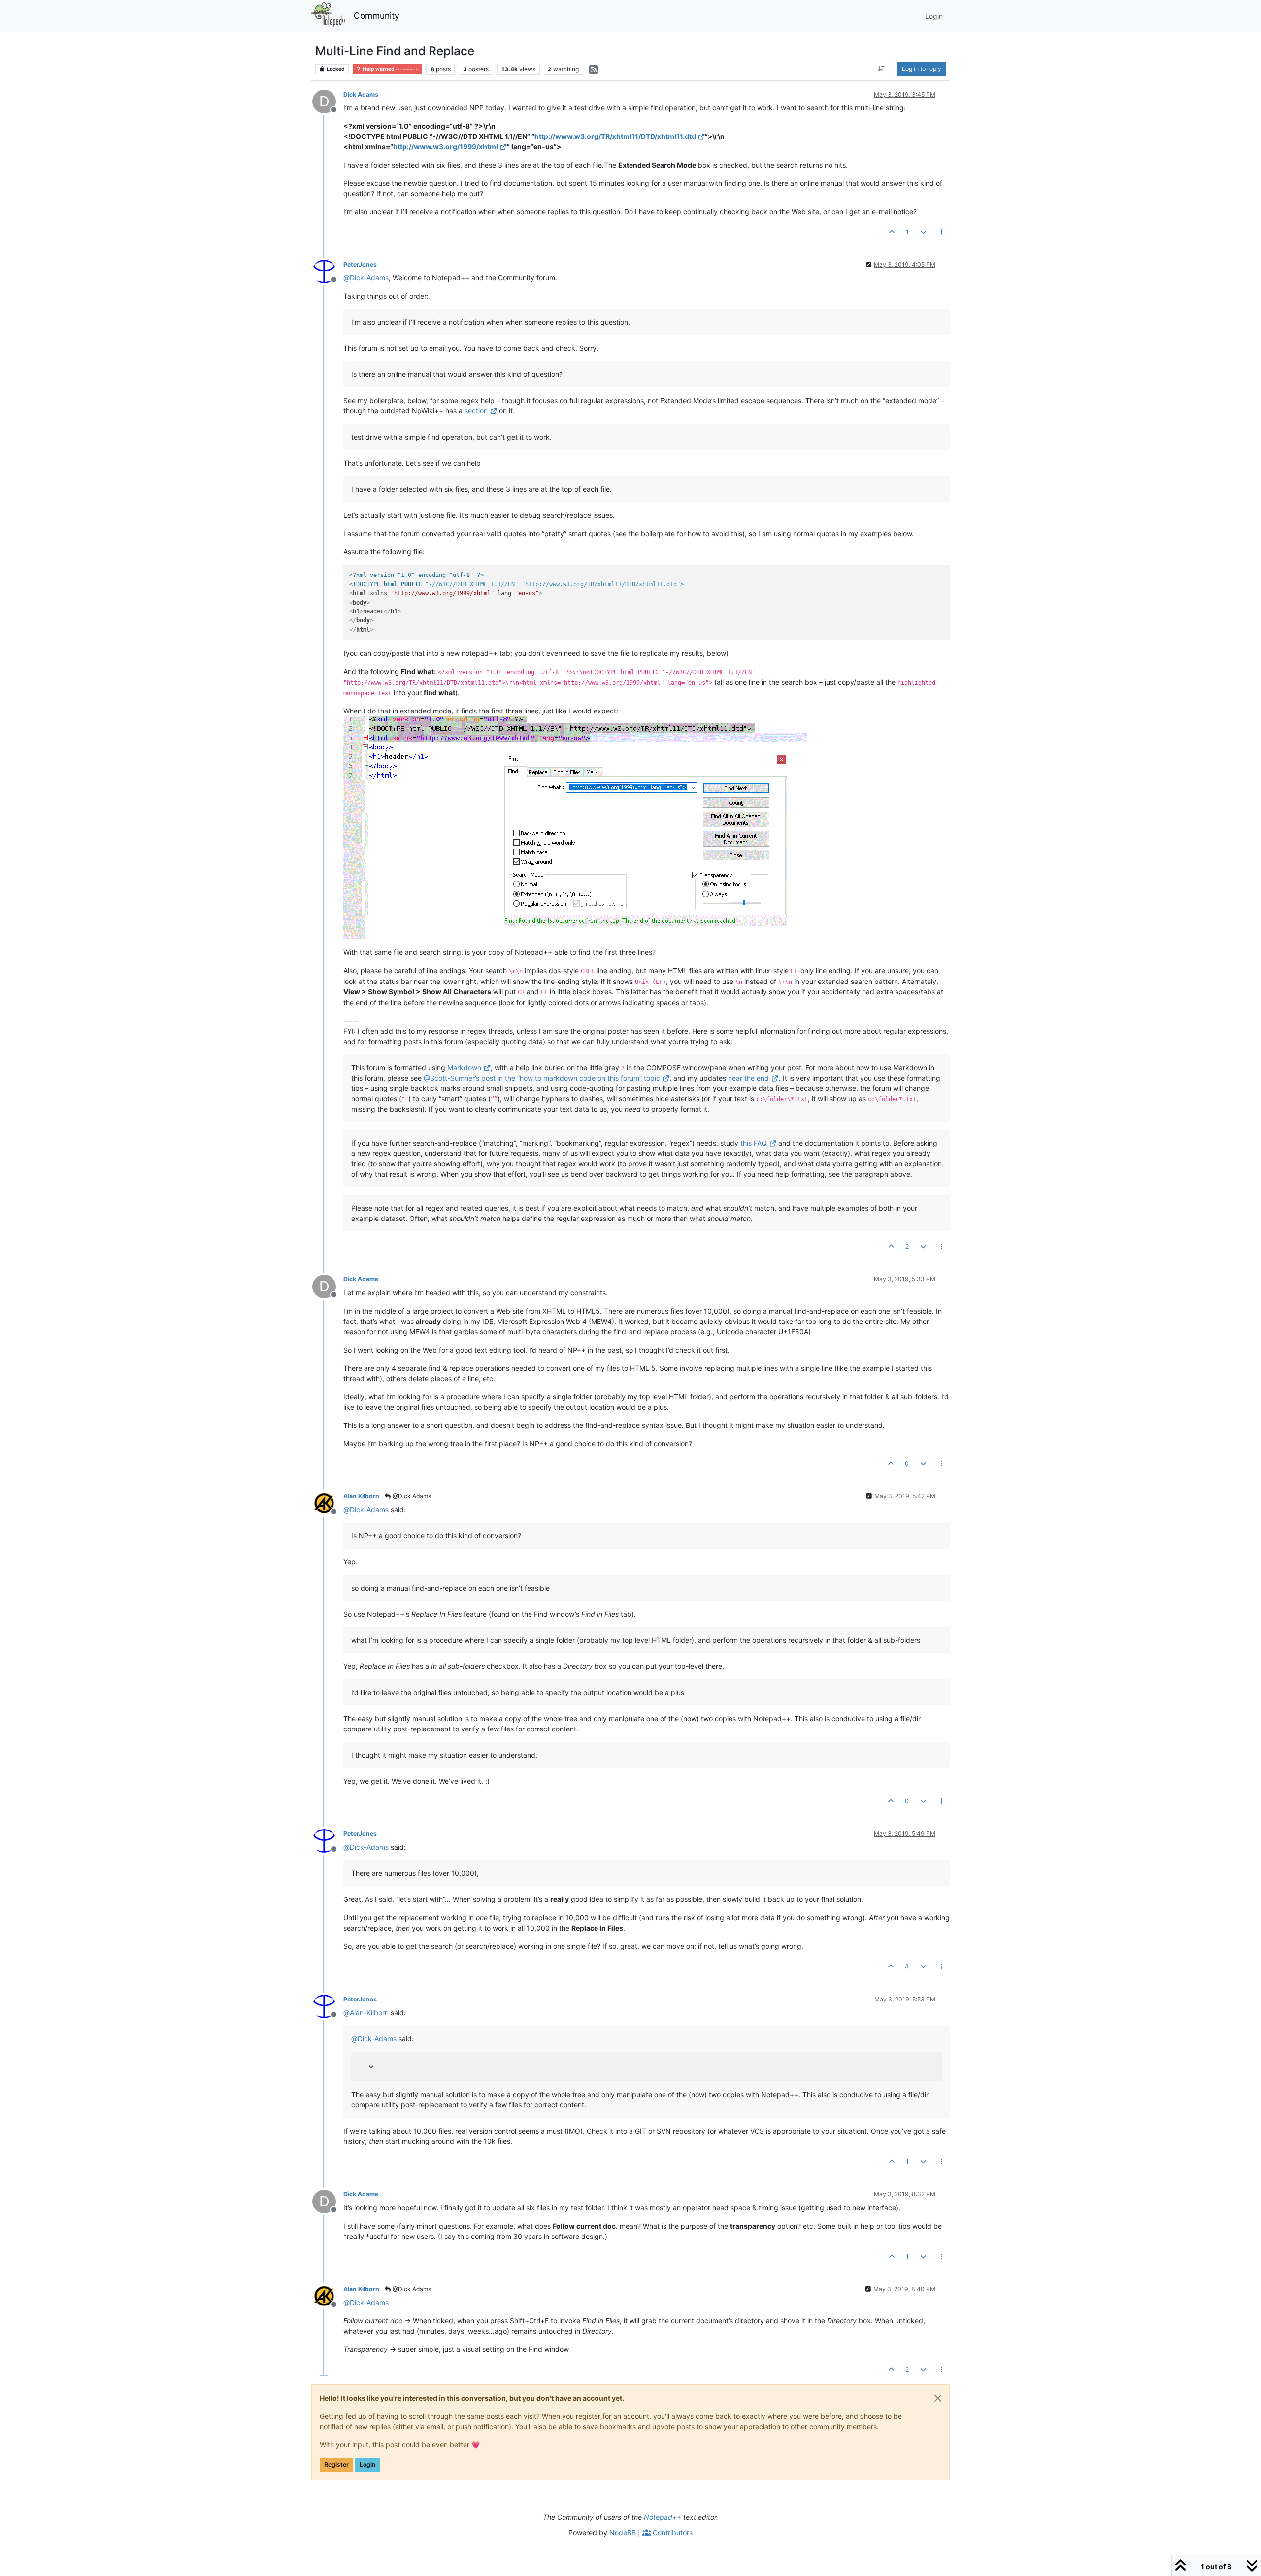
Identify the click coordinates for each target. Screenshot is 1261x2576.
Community (377, 16)
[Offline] (328, 271)
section (476, 411)
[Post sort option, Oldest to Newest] (881, 69)
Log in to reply (922, 69)
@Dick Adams (411, 1496)
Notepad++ (663, 2517)
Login (367, 2464)
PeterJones (360, 264)
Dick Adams (361, 94)
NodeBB (623, 2532)
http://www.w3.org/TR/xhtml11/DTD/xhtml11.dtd (615, 136)
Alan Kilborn (361, 1496)
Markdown (464, 1068)
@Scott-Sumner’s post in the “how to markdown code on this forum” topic (542, 1078)
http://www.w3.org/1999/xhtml (446, 147)
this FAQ (754, 1143)
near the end (748, 1078)
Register (336, 2464)
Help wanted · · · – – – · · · (391, 69)
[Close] (938, 2398)
